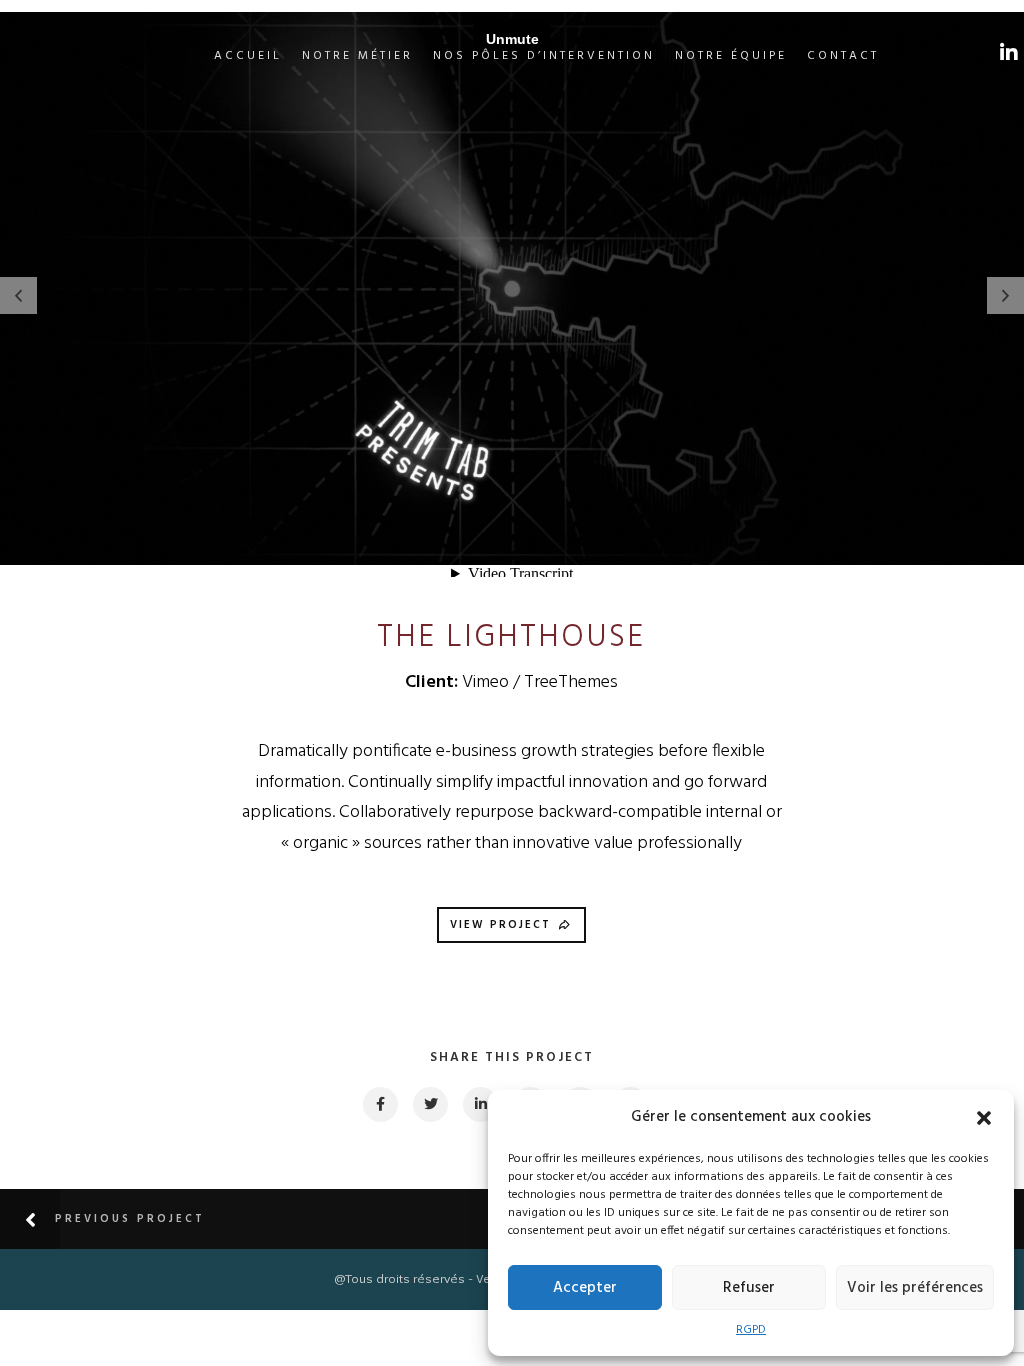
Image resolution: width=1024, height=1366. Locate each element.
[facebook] (379, 1104)
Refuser (749, 1288)
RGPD (751, 1330)
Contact (843, 56)
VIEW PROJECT (500, 925)
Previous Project (130, 1219)
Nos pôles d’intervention (544, 56)
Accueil (248, 56)
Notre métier (357, 56)
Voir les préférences (915, 1288)
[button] (984, 1118)
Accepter (585, 1288)
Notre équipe (731, 56)
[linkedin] (479, 1104)
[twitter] (429, 1104)
